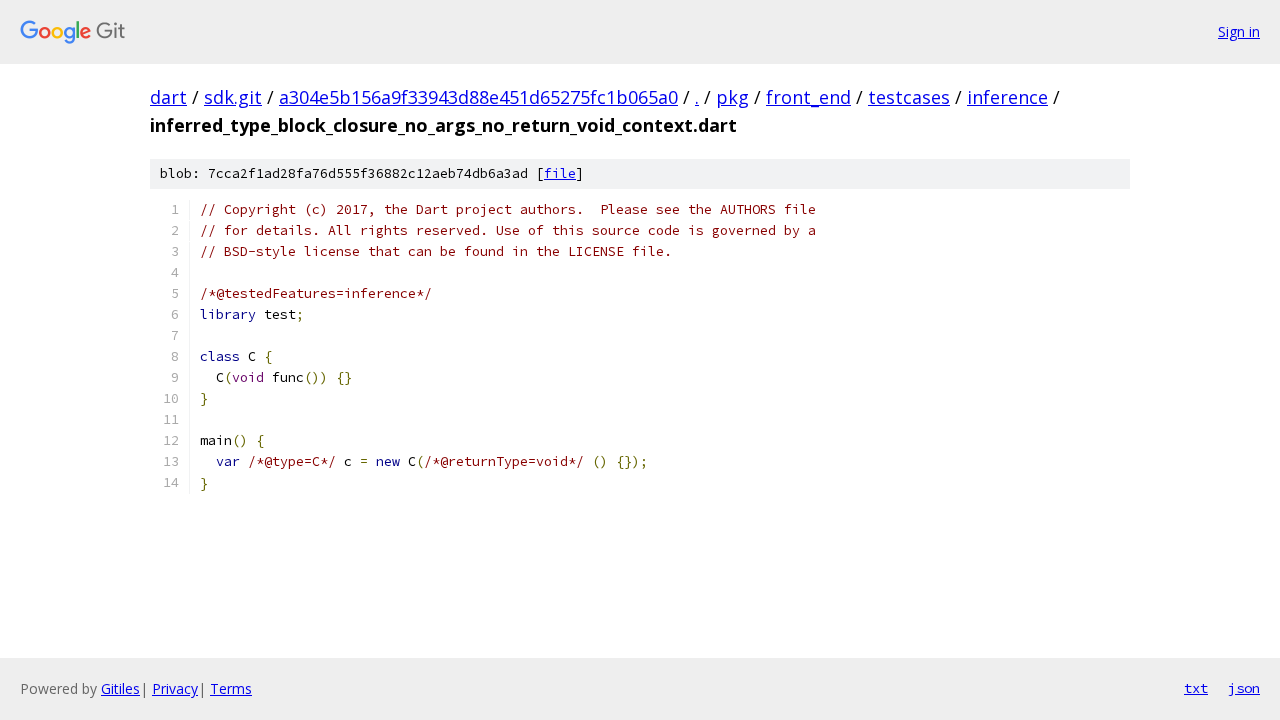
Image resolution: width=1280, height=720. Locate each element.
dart (168, 97)
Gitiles (120, 688)
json (1244, 688)
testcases (909, 97)
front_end (808, 97)
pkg (732, 97)
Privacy (175, 688)
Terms (231, 688)
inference (1007, 97)
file (560, 173)
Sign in (1239, 31)
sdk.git (233, 97)
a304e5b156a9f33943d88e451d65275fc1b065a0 (478, 97)
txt (1196, 688)
